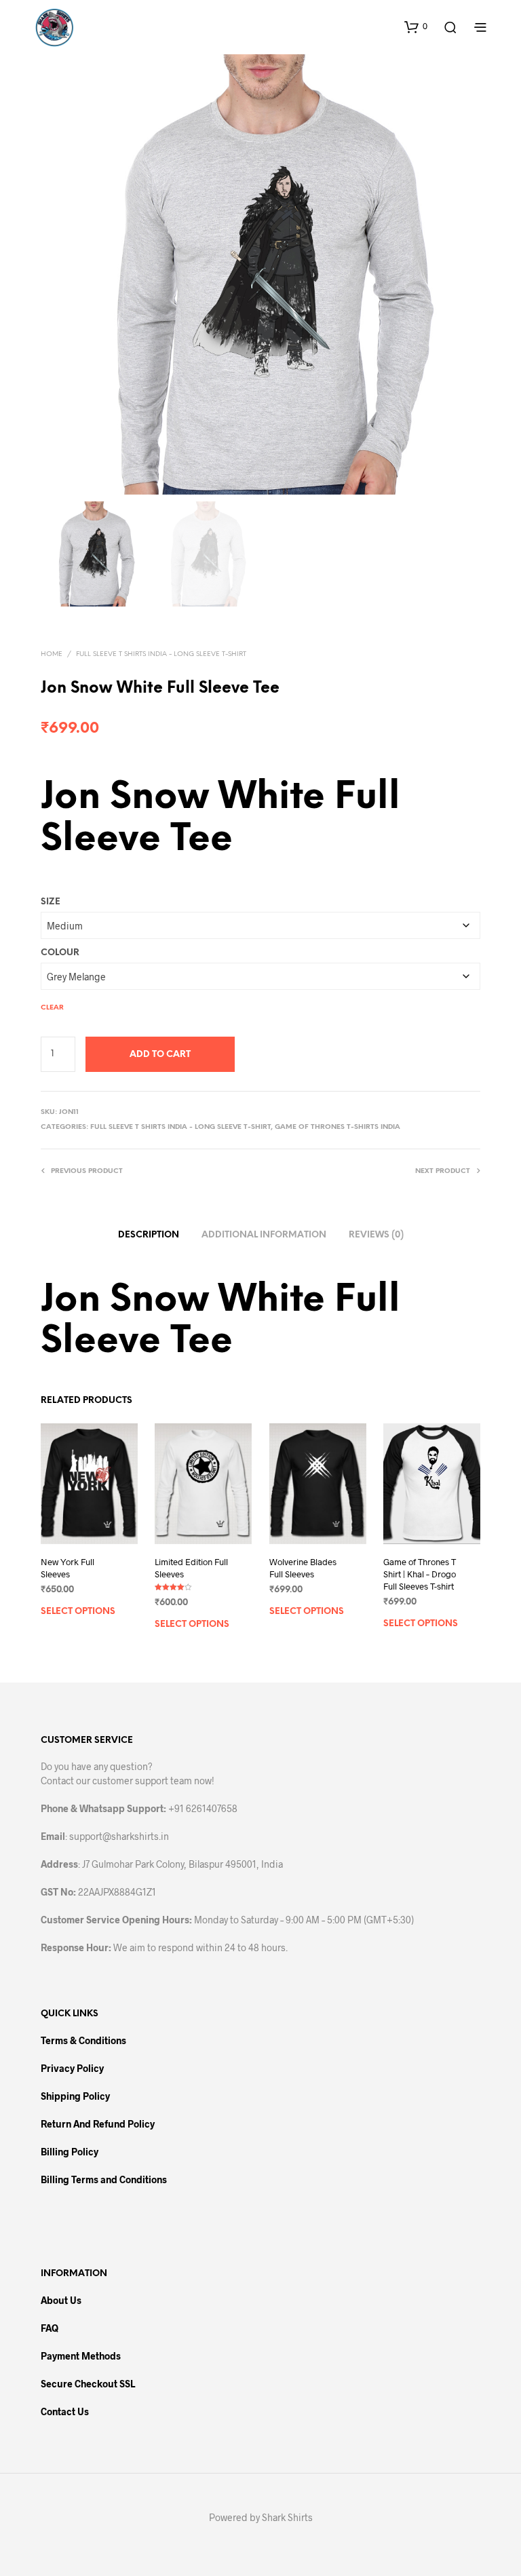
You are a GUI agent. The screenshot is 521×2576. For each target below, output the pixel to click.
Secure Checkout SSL (88, 2384)
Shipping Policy (75, 2096)
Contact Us (65, 2411)
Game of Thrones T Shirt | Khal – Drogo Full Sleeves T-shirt (420, 1574)
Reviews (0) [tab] (376, 1235)
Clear (52, 1008)
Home (52, 654)
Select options (78, 1612)
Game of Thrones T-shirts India (337, 1127)
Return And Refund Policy (98, 2124)
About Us (61, 2300)
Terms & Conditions (83, 2040)
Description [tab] (149, 1235)
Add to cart (160, 1055)
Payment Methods (81, 2356)
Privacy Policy (72, 2068)
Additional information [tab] (264, 1235)
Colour (60, 953)
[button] (416, 26)
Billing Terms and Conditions (104, 2179)
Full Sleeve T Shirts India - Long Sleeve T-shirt (161, 654)
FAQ (50, 2328)
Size (51, 902)
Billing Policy (70, 2152)
